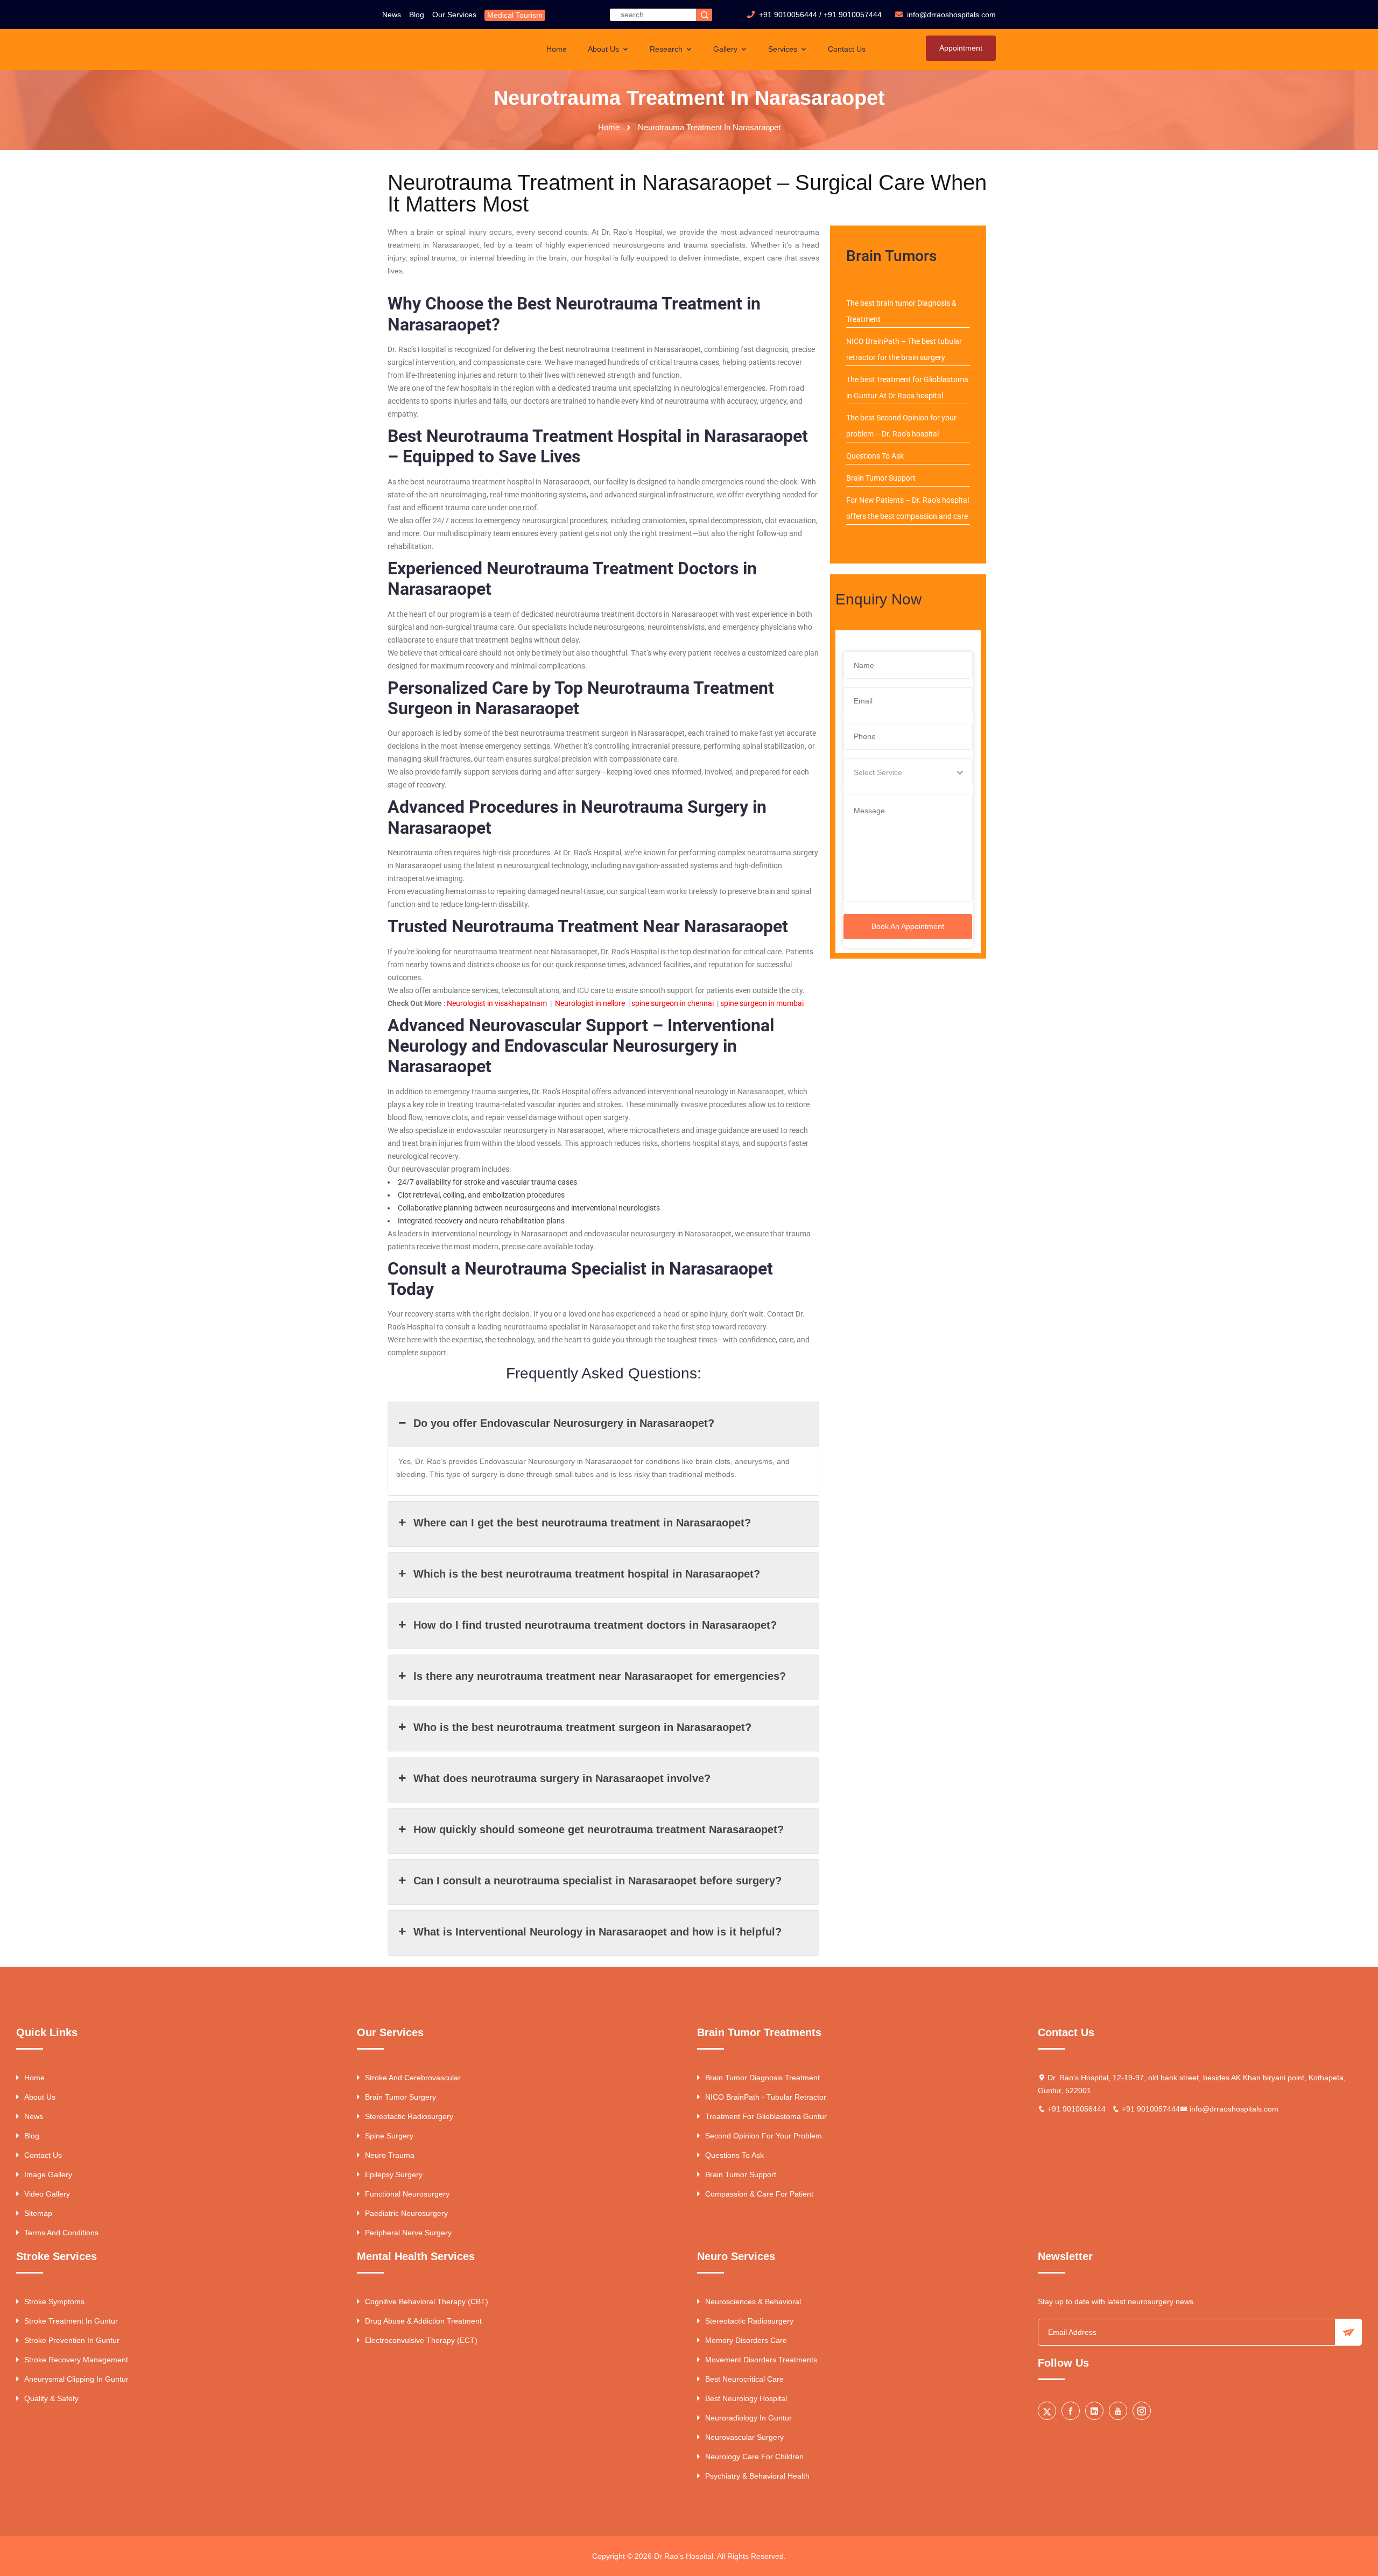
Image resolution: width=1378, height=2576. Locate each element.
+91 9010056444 (788, 15)
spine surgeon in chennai (673, 1003)
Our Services (454, 15)
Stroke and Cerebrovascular (413, 2078)
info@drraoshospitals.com (1234, 2109)
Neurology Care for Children (754, 2457)
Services (784, 49)
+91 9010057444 (853, 15)
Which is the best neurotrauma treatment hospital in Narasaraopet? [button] (587, 1574)
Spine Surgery (389, 2136)
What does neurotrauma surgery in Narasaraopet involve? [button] (562, 1778)
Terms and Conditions (61, 2233)
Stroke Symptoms (54, 2301)
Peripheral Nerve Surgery (408, 2233)
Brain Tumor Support (881, 478)
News (392, 15)
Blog (417, 15)
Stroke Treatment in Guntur (71, 2321)
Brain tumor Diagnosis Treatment (762, 2078)
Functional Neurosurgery (407, 2194)
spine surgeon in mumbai (762, 1003)
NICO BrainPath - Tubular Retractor (766, 2097)
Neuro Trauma (390, 2155)
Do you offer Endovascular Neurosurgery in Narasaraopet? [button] (564, 1423)
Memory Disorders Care (746, 2340)
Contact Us (847, 49)
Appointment (961, 48)
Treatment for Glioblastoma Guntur (766, 2116)
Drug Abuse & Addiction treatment (423, 2321)
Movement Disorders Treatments (761, 2360)
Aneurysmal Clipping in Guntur (76, 2379)
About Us (604, 49)
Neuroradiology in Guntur (748, 2418)
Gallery (726, 49)
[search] (704, 15)
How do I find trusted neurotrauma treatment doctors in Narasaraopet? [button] (595, 1625)
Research (667, 49)
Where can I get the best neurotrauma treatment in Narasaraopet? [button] (582, 1523)
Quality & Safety (51, 2398)
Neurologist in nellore (590, 1003)
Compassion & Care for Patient (759, 2194)
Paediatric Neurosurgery (406, 2213)
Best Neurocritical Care (744, 2379)
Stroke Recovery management (76, 2360)
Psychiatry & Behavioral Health (757, 2476)
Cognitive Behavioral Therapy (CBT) (427, 2301)
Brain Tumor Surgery (400, 2097)
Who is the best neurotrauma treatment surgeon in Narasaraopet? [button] (582, 1727)
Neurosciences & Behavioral (753, 2301)
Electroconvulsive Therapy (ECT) (421, 2340)
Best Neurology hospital (746, 2398)
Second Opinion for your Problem (764, 2136)
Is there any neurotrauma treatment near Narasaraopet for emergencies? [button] (600, 1676)
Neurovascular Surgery (744, 2437)
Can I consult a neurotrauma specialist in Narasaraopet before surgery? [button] (597, 1881)
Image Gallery (48, 2174)
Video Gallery (47, 2194)
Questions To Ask (875, 456)
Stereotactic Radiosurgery (409, 2116)
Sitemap (38, 2213)
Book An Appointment (908, 926)
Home (557, 49)
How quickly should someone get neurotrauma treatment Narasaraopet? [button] (599, 1829)
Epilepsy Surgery (394, 2174)
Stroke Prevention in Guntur (72, 2340)
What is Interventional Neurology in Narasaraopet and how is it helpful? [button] (597, 1932)
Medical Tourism (515, 15)
